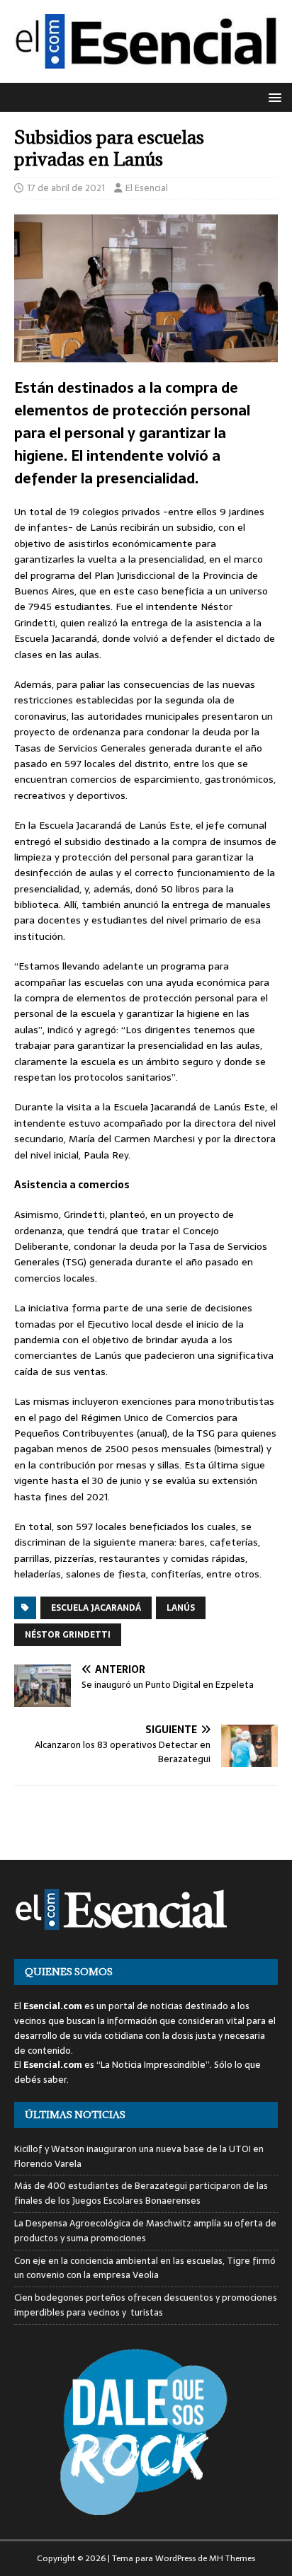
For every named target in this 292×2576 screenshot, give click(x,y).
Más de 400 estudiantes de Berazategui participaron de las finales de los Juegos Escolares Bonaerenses (141, 2193)
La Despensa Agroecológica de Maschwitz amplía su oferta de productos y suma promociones (145, 2231)
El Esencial (147, 188)
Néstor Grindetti (68, 1635)
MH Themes (232, 2558)
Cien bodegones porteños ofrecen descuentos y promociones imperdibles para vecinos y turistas (146, 2305)
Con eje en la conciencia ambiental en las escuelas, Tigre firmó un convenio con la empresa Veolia (145, 2268)
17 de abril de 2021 (66, 188)
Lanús (181, 1608)
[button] (273, 97)
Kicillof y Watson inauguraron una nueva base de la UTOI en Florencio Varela (139, 2156)
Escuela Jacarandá (96, 1608)
